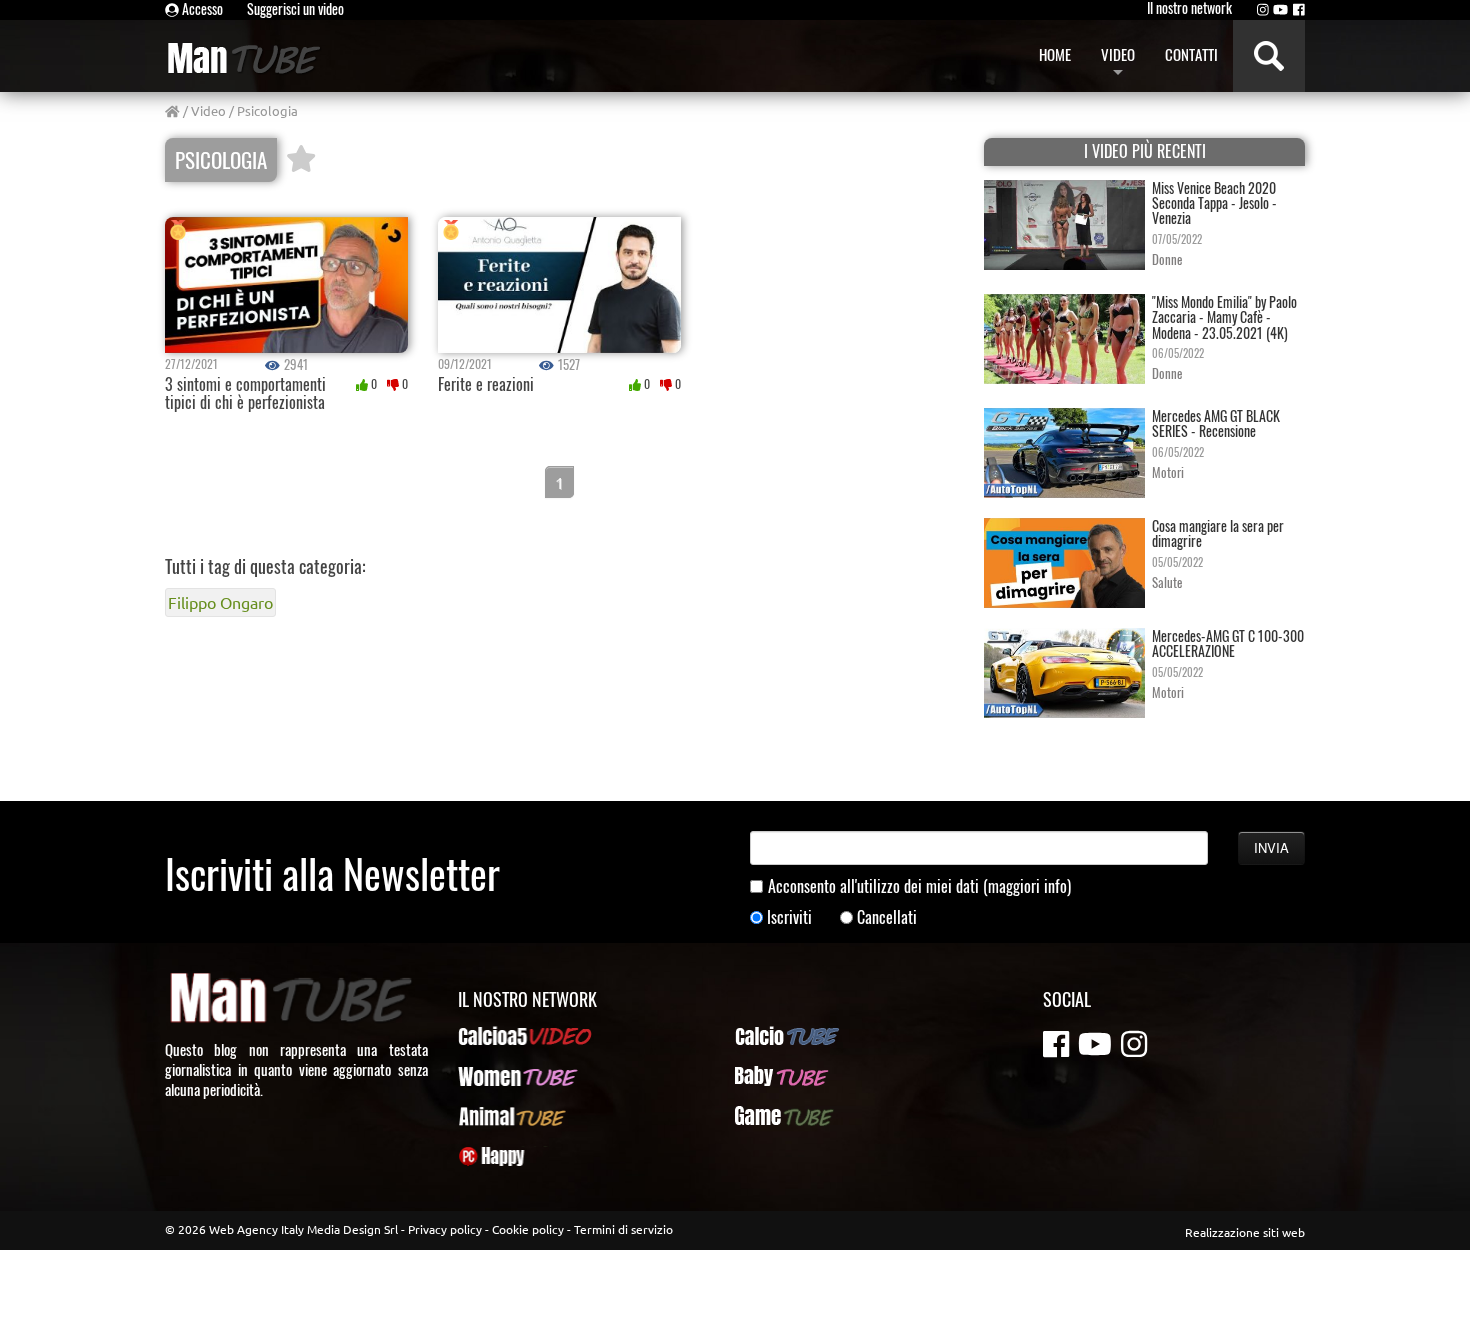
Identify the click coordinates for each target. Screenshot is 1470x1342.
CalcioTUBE (769, 1036)
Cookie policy (528, 1229)
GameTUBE (767, 1116)
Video (208, 110)
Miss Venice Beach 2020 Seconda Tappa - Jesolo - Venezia (1214, 203)
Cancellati (887, 917)
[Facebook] (1299, 9)
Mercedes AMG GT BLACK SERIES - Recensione (1216, 423)
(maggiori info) (1027, 886)
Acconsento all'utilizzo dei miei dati (919, 886)
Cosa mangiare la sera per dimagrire (1218, 533)
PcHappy (483, 1156)
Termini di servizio (623, 1229)
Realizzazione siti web (1245, 1232)
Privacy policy (445, 1229)
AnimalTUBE (494, 1116)
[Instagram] (1263, 9)
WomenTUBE (495, 1076)
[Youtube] (1280, 9)
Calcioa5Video (500, 1036)
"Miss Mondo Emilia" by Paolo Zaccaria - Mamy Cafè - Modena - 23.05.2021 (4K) (1224, 317)
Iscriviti (789, 917)
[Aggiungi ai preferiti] (301, 159)
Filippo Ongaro (220, 602)
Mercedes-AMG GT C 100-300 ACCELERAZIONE (1228, 643)
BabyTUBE (764, 1076)
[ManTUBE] (267, 58)
